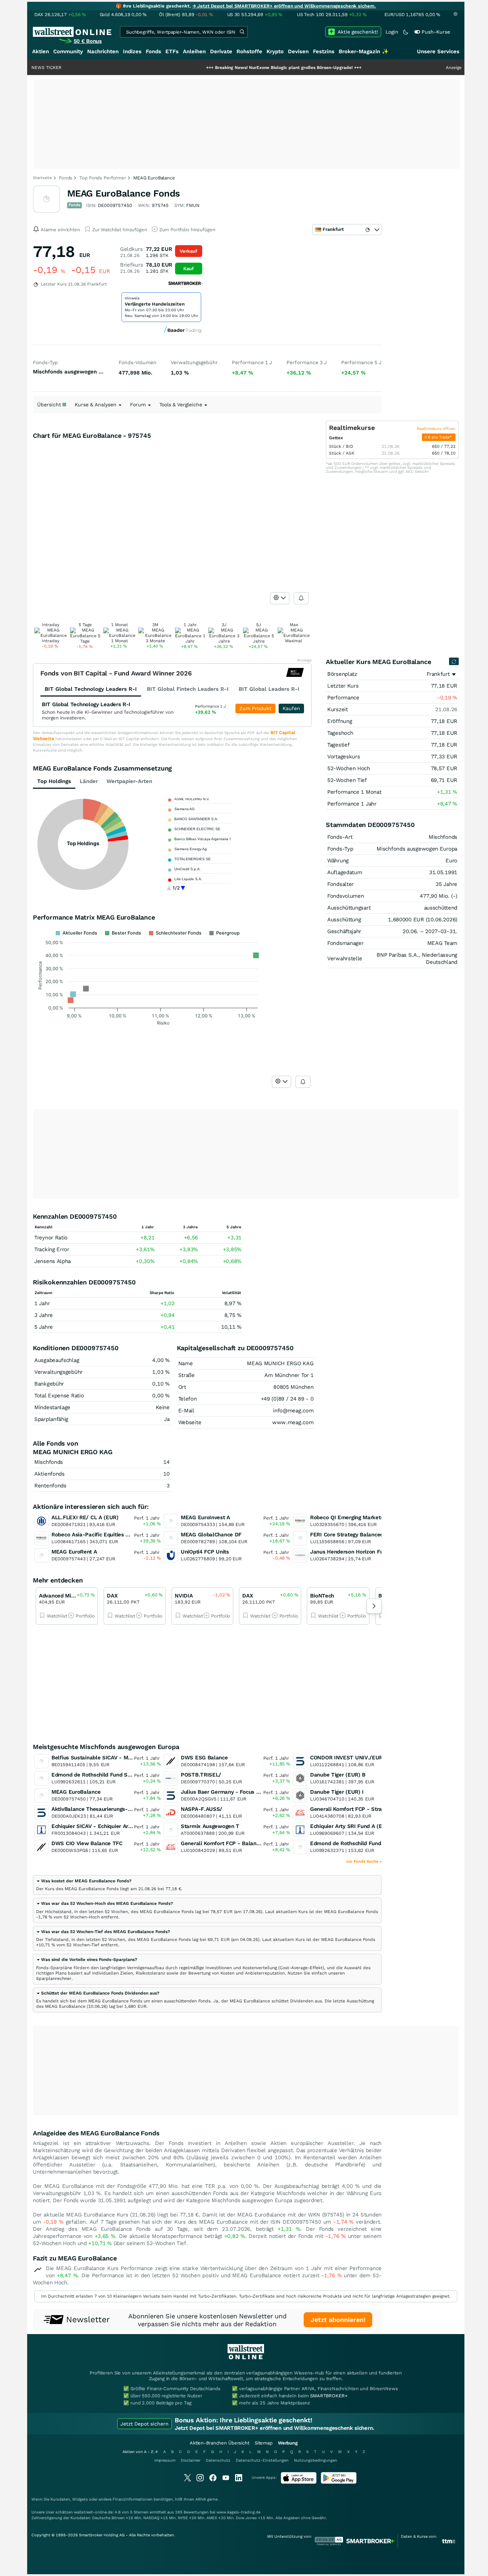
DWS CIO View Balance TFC (87, 1843)
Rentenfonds (50, 1486)
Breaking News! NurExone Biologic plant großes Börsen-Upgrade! (235, 68)
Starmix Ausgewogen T (210, 1826)
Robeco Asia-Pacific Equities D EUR (97, 1535)
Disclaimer (191, 2460)
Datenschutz (218, 2460)
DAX (112, 1596)
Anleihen (194, 51)
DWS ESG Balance (204, 1758)
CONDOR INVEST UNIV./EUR (346, 1758)
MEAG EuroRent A (74, 1552)
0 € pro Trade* (439, 437)
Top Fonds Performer (103, 178)
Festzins (324, 51)
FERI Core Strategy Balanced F (349, 1535)
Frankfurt (438, 674)
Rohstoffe (249, 51)
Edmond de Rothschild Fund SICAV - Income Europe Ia (379, 1843)
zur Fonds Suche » (364, 1861)
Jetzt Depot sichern (145, 2424)
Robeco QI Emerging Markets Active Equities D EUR (375, 1517)
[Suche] (242, 32)
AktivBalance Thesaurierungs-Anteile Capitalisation (117, 1809)
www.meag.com (293, 1422)
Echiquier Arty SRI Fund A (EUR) (351, 1826)
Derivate (221, 51)
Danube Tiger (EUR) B (338, 1775)
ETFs (172, 51)
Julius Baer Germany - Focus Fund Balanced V (240, 1792)
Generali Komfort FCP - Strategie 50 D (359, 1809)
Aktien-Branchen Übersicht (220, 2443)
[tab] (207, 1885)
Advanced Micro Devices (69, 1596)
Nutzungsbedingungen (316, 2460)
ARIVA (201, 2499)
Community (68, 51)
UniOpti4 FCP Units (205, 1552)
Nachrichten (103, 51)
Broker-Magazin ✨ (364, 51)
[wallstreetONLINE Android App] (339, 2482)
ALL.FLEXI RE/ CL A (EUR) (85, 1517)
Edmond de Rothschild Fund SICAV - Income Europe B (120, 1775)
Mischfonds (49, 1462)
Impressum (165, 2460)
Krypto (275, 51)
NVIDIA (184, 1596)
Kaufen (291, 708)
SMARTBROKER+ (329, 2396)
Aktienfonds (49, 1474)
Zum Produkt (255, 708)
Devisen (298, 51)
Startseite (42, 178)
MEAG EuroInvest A (205, 1517)
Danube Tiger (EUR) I (337, 1792)
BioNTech (322, 1596)
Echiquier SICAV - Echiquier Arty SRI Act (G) (107, 1826)
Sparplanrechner (54, 1978)
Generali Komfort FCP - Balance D (224, 1843)
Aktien (41, 51)
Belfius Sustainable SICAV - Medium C (100, 1758)
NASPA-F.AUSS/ (201, 1809)
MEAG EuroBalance (76, 1792)
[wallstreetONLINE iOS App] (299, 2482)
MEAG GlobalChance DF (211, 1535)
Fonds (153, 51)
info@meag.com (293, 1411)
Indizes (132, 51)
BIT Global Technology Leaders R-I (86, 704)
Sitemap (264, 2443)
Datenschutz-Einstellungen (262, 2460)
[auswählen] (280, 598)
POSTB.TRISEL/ (201, 1775)
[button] (84, 1881)
